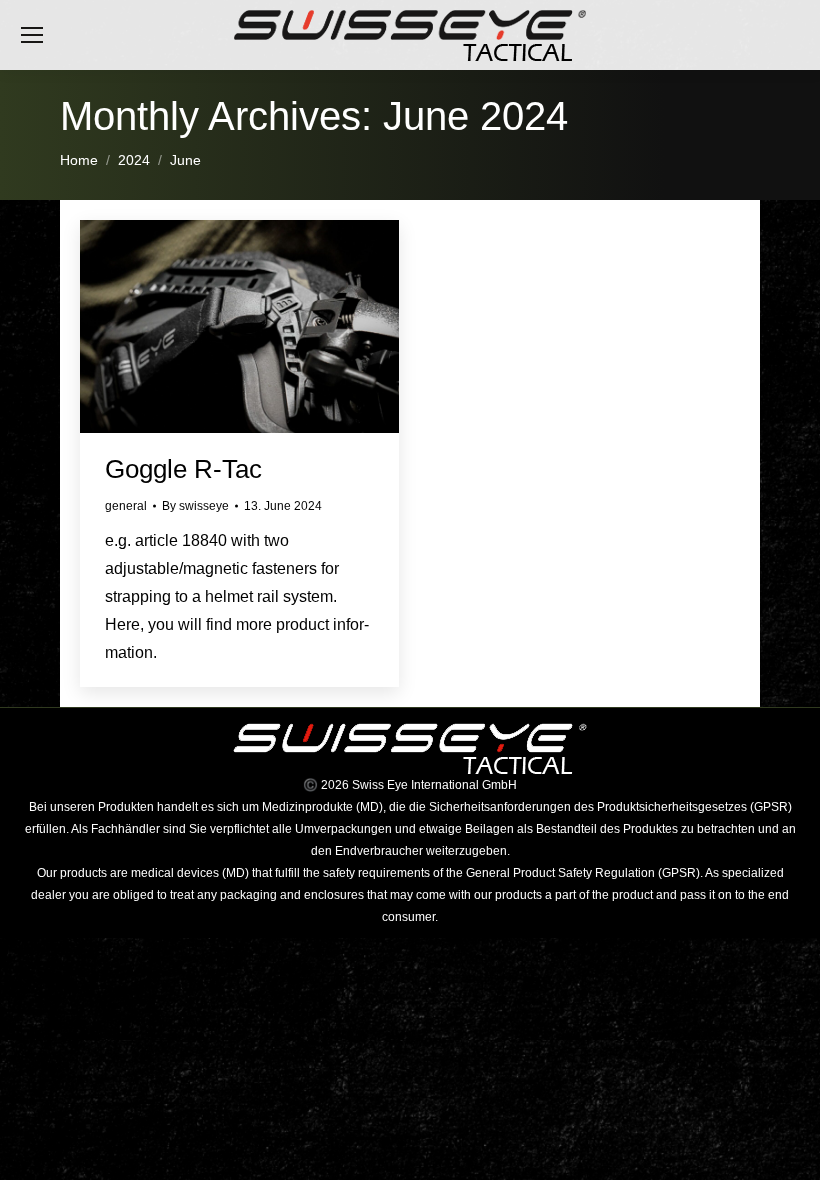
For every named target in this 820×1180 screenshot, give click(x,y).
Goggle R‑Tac (183, 469)
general (126, 506)
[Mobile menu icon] (32, 35)
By (195, 506)
